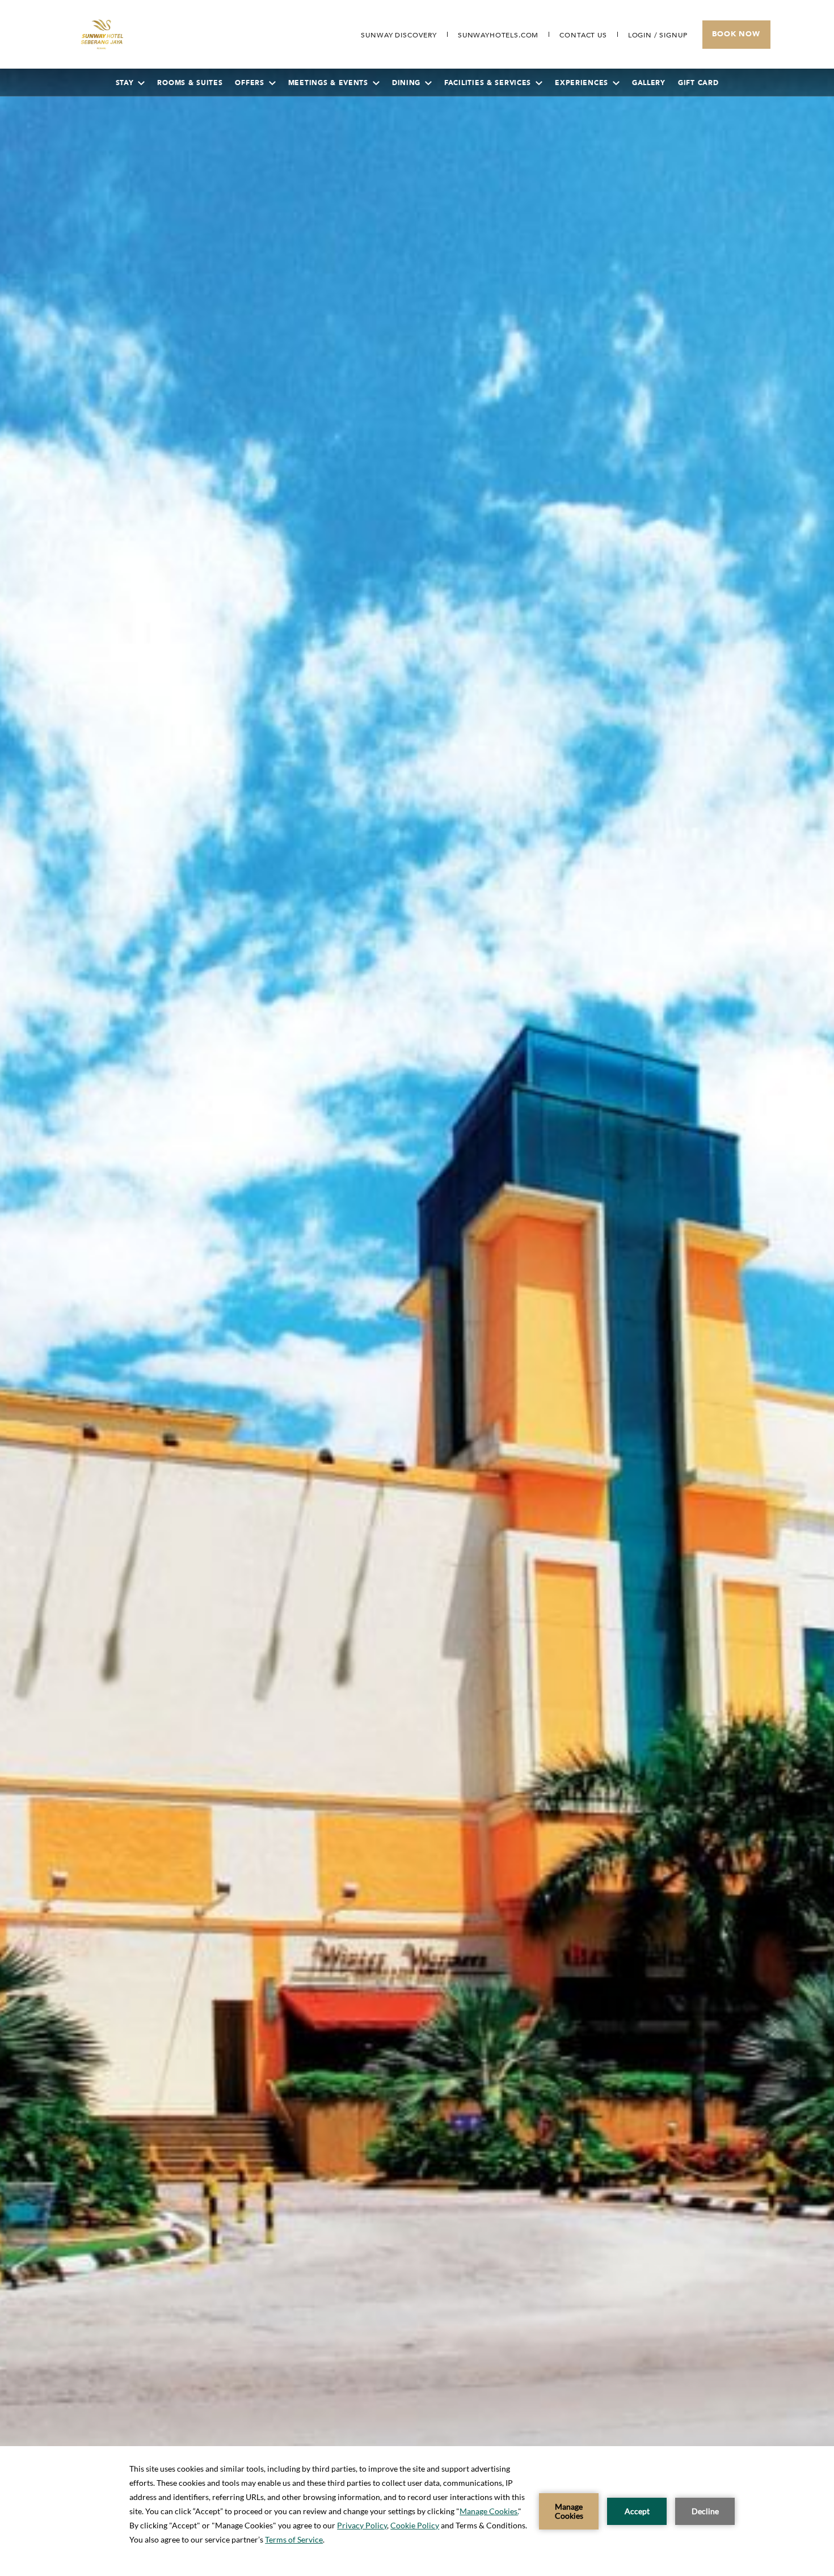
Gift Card (698, 83)
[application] (417, 2511)
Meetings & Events (328, 83)
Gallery (649, 83)
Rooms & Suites (190, 83)
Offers (249, 83)
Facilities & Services (488, 83)
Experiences (582, 83)
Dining (406, 83)
